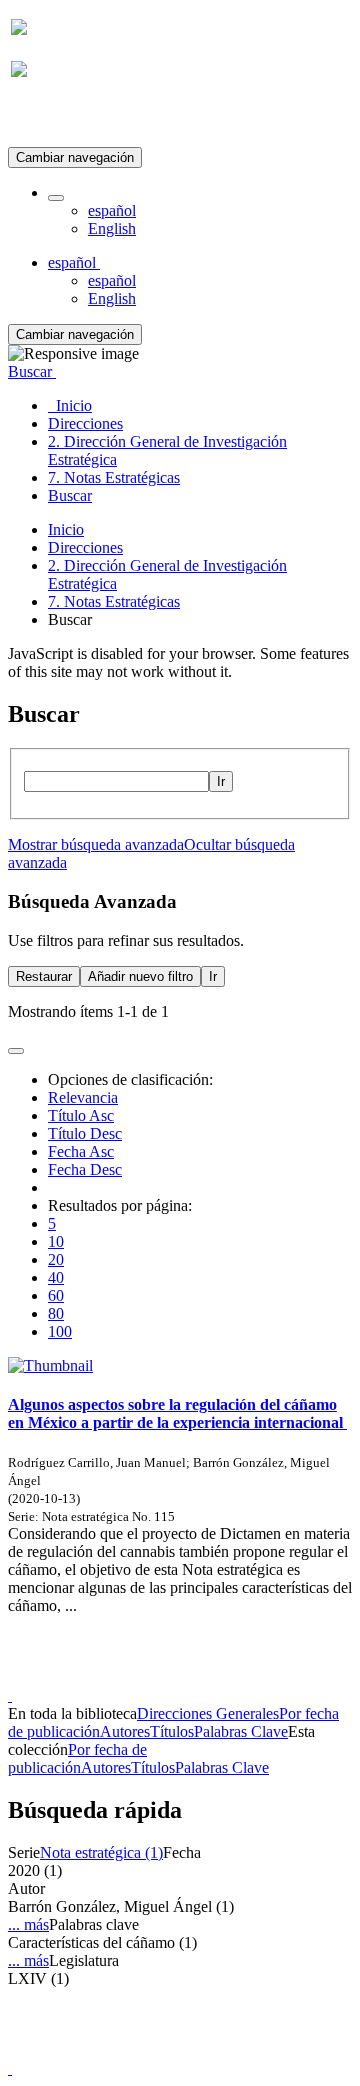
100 (60, 1331)
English (112, 228)
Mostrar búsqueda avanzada (96, 844)
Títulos (172, 1731)
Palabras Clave (241, 1731)
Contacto (136, 1677)
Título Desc (85, 1133)
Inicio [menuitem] (70, 405)
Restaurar (44, 976)
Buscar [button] (32, 371)
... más (28, 1924)
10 (56, 1241)
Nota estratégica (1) (101, 1852)
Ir (221, 781)
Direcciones (85, 547)
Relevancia (83, 1097)
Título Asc (81, 1115)
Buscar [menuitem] (70, 495)
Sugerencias (214, 1677)
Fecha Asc (81, 1151)
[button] (56, 198)
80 (56, 1313)
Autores (125, 1731)
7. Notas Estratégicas (114, 601)
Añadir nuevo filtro (140, 976)
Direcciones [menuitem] (85, 423)
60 (56, 1295)
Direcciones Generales (208, 1713)
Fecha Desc (85, 1169)
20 (56, 1259)
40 (56, 1277)
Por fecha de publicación (77, 1758)
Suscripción (48, 118)
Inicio (66, 529)
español (112, 210)
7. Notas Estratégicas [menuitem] (114, 477)
